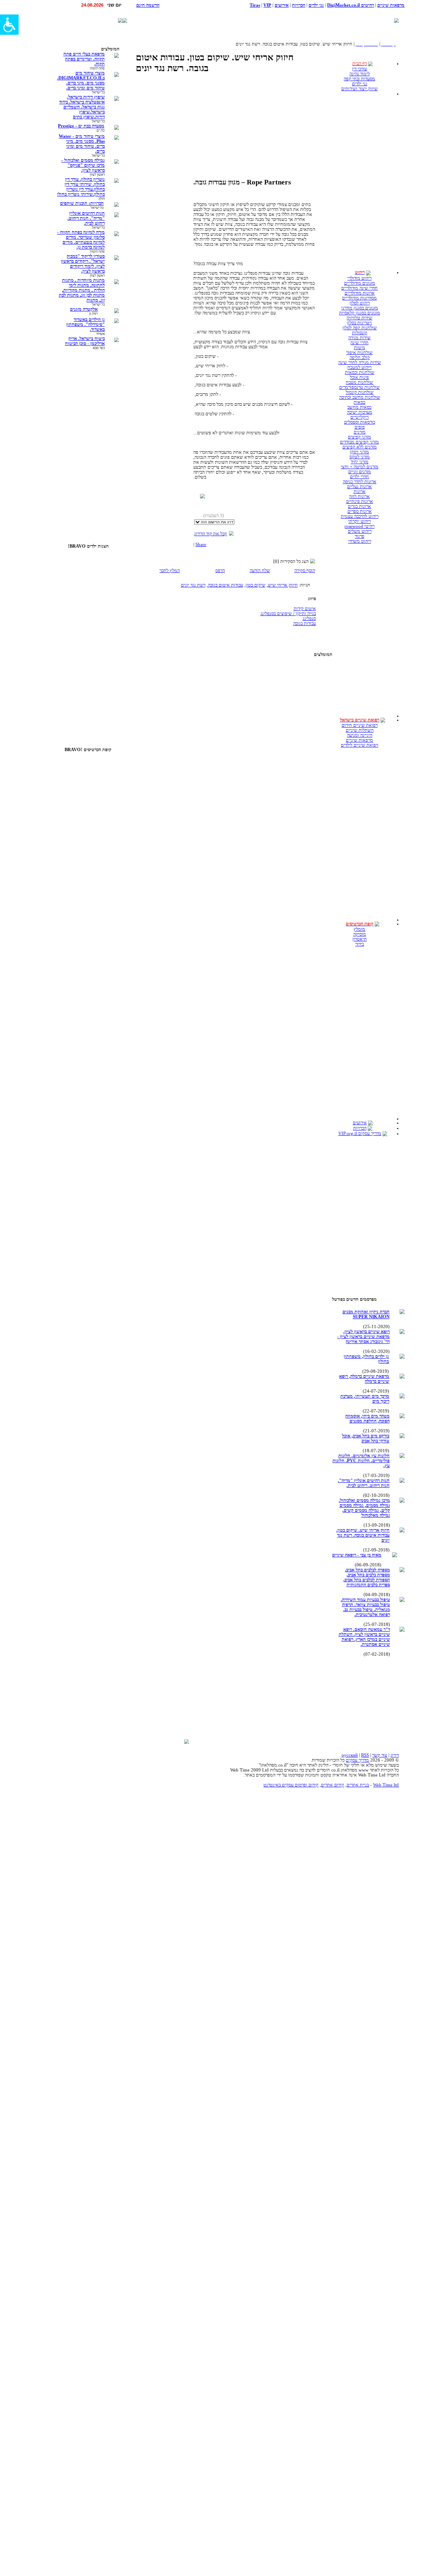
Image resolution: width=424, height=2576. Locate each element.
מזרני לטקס (360, 457)
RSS (365, 1755)
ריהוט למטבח (359, 367)
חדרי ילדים (359, 476)
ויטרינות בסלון (359, 323)
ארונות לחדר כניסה (360, 481)
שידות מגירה (359, 338)
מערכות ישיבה (360, 412)
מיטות (360, 347)
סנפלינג (309, 618)
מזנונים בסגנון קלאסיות (360, 313)
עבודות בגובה (305, 623)
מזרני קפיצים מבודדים (359, 442)
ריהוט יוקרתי (359, 521)
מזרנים (360, 432)
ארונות (360, 491)
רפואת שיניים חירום (360, 725)
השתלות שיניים (360, 730)
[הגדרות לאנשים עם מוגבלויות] (9, 25)
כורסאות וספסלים (360, 422)
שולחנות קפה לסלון (360, 328)
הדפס (220, 570)
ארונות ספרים (360, 511)
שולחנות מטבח (359, 382)
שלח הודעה (260, 570)
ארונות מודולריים (360, 293)
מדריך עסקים (357, 1760)
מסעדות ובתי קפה (359, 79)
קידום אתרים (332, 1785)
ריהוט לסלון (360, 303)
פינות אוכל (359, 377)
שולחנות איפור (359, 352)
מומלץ (359, 929)
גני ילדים (360, 84)
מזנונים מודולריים (360, 283)
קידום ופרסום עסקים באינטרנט (291, 1785)
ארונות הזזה (359, 496)
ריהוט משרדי (360, 541)
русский (350, 1755)
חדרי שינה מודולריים (359, 288)
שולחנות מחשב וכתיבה (360, 397)
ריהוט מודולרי (359, 278)
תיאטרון (360, 939)
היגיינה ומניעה (360, 735)
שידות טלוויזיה (359, 318)
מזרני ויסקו (359, 452)
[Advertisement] (287, 20)
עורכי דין (359, 69)
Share (201, 544)
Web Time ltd (386, 1785)
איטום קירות (305, 608)
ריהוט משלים (360, 531)
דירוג (395, 1755)
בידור (360, 944)
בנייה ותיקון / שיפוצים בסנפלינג (288, 613)
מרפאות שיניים (359, 740)
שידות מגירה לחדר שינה (360, 362)
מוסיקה (360, 934)
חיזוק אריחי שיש (283, 585)
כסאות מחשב (359, 407)
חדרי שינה (359, 342)
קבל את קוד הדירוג (211, 534)
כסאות (359, 402)
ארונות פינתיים (360, 501)
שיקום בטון (255, 585)
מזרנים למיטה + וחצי (360, 467)
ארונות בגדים (359, 506)
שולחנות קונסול (360, 392)
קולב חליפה (360, 357)
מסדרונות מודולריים (359, 298)
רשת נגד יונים (193, 585)
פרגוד (360, 536)
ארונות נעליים (359, 486)
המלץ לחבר (170, 570)
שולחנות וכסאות (360, 372)
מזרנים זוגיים (360, 472)
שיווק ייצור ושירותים (359, 89)
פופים (360, 427)
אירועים (360, 1123)
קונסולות (360, 333)
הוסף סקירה (305, 570)
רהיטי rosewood (359, 526)
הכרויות (360, 1128)
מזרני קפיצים (359, 437)
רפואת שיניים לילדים (359, 745)
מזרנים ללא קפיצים (360, 447)
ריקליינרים (359, 417)
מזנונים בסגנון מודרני (360, 308)
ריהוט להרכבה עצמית (360, 516)
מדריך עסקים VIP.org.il (360, 1133)
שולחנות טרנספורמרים (359, 387)
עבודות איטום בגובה (225, 585)
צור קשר (380, 1755)
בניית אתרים (358, 1785)
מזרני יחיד (360, 462)
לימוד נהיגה (360, 74)
